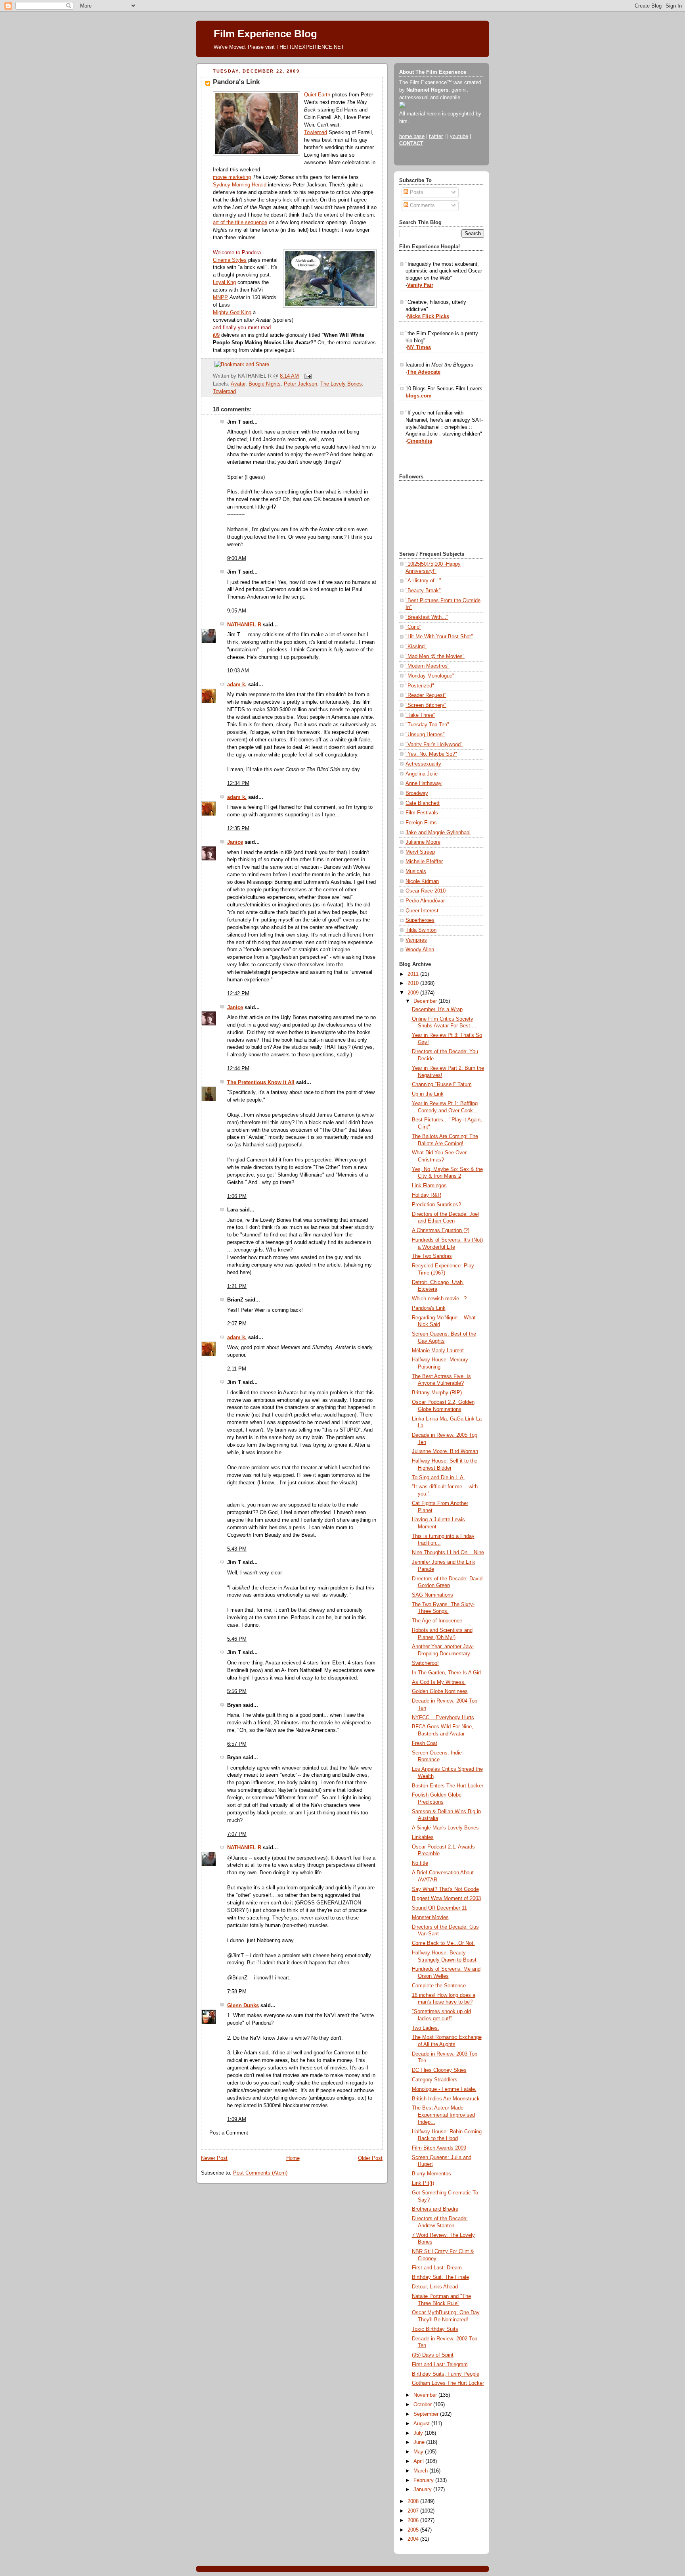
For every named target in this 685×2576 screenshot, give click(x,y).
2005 (414, 2530)
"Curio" (413, 627)
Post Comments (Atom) (260, 2173)
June (420, 2442)
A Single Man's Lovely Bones (445, 1828)
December (426, 1001)
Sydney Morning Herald (240, 185)
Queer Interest (422, 911)
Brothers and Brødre (435, 2209)
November (426, 2395)
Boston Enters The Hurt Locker (448, 1786)
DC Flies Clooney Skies (439, 2070)
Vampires (416, 940)
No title (420, 1863)
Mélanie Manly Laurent (438, 1351)
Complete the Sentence (439, 1986)
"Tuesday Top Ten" (427, 725)
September (427, 2414)
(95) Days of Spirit (433, 2355)
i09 (216, 335)
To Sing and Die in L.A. (438, 1478)
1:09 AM (237, 2119)
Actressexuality (423, 764)
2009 (414, 993)
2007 (414, 2511)
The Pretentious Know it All (261, 1083)
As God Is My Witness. (439, 1682)
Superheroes (420, 920)
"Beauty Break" (423, 591)
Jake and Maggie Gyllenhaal (438, 833)
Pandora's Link (236, 82)
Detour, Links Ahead (435, 2287)
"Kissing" (416, 647)
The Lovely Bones (341, 384)
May (419, 2452)
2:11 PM (237, 1369)
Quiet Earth (317, 95)
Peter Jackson (300, 384)
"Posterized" (420, 686)
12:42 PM (238, 994)
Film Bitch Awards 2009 (439, 2148)
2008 (414, 2501)
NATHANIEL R (244, 625)
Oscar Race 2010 (426, 891)
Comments (422, 205)
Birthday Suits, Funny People (446, 2374)
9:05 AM (237, 611)
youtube (459, 136)
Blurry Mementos (431, 2174)
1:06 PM (237, 1196)
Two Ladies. (426, 2028)
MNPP (220, 298)
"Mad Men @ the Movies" (435, 656)
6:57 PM (237, 1744)
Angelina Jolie (422, 774)
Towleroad (316, 132)
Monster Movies (430, 1918)
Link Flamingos (429, 1186)
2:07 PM (237, 1324)
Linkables (423, 1837)
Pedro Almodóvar (425, 901)
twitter (436, 136)
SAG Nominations (432, 1595)
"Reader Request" (426, 695)
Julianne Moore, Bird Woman (445, 1451)
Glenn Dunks (243, 2006)
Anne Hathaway (424, 783)
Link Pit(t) (423, 2183)
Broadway (417, 793)
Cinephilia (420, 441)
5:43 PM (237, 1549)
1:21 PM (237, 1286)
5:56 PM (237, 1691)
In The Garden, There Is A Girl (446, 1673)
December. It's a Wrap (437, 1010)
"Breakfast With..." (427, 617)
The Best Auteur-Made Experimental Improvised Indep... (443, 2115)
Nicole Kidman (422, 881)
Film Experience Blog (265, 34)
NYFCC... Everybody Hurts (443, 1718)
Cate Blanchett (423, 803)
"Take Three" (420, 715)
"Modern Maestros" (428, 666)
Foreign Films (421, 823)
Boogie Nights (265, 384)
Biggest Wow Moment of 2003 (446, 1898)
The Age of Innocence (437, 1621)
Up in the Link (428, 1094)
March (421, 2471)
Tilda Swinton (421, 930)
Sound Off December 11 (439, 1908)
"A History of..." (423, 581)
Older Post (370, 2158)
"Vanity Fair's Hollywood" (434, 745)
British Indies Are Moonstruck (446, 2099)
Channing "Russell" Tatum (442, 1085)
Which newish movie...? (439, 1299)
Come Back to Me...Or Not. (443, 1943)
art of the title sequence (240, 223)
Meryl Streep (420, 852)
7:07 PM (237, 1834)
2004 (414, 2539)
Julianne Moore (423, 842)
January (423, 2490)
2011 (414, 974)
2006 (414, 2520)
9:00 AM (237, 559)
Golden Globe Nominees (440, 1691)
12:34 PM (238, 783)
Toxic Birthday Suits (435, 2329)
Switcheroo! (425, 1663)
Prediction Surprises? (436, 1205)
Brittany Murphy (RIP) (437, 1393)
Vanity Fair (420, 285)
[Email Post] (307, 376)
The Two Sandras (432, 1256)
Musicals (416, 871)
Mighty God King (232, 313)
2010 (414, 983)
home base (412, 136)
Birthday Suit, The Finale (440, 2277)
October (423, 2405)
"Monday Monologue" (430, 676)
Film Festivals (422, 813)
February (424, 2480)
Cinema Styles (230, 260)
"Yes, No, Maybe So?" (431, 754)
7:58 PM (237, 1992)
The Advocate (424, 372)
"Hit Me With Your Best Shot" (439, 637)
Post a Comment (229, 2133)
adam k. (237, 685)
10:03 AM (238, 671)
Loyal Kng (224, 282)
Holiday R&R (427, 1195)
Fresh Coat (425, 1743)
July (419, 2433)
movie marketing (232, 177)
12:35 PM (238, 829)
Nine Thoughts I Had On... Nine (448, 1553)
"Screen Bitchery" (426, 705)
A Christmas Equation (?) (441, 1230)
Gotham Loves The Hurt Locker (448, 2383)
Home (293, 2158)
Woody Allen (420, 950)
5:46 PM (237, 1639)
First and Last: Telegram (440, 2365)
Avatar (238, 384)
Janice (235, 842)
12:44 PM (238, 1069)
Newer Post (214, 2158)
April (419, 2461)
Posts (416, 192)
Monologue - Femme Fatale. (444, 2089)
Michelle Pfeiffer (424, 862)
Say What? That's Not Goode (445, 1889)
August (422, 2424)
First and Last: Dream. (438, 2268)
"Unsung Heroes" (425, 735)
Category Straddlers (435, 2080)
